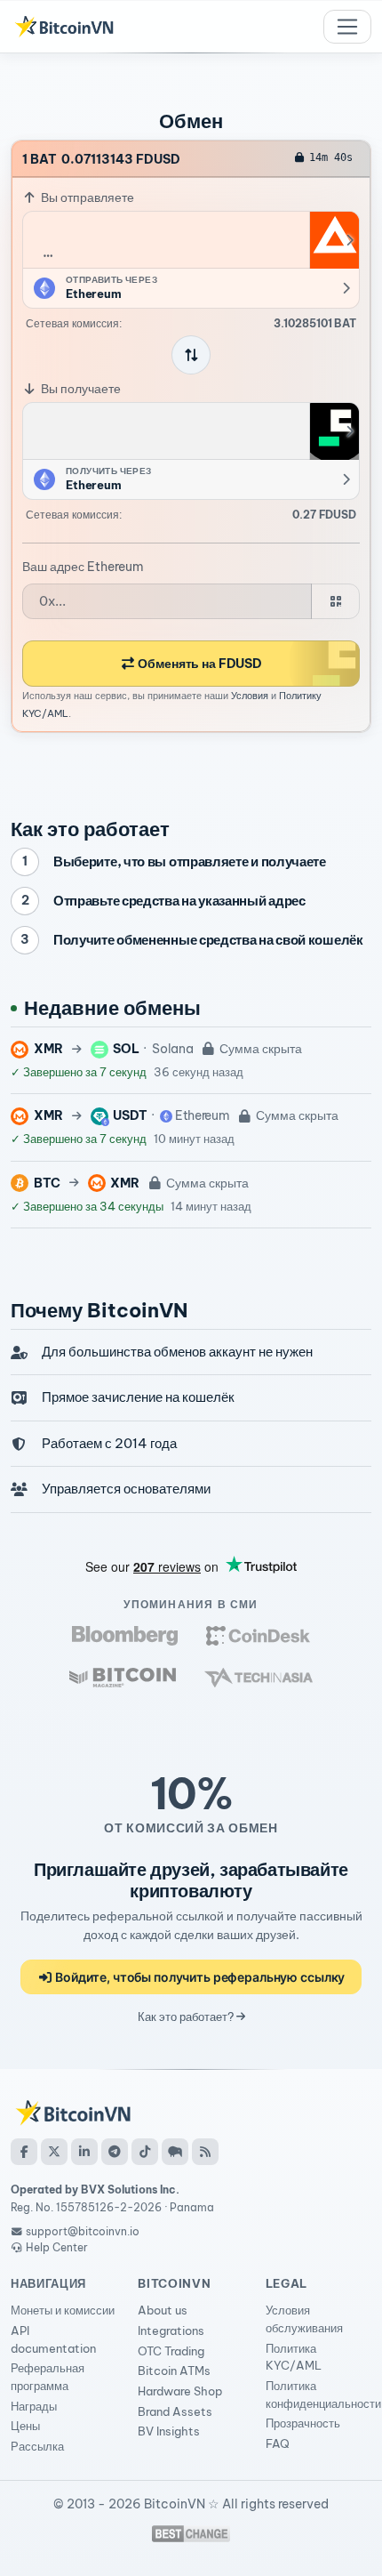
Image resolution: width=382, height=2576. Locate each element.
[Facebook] (24, 2152)
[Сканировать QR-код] (335, 602)
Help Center (56, 2247)
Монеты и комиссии (63, 2310)
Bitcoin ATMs (174, 2371)
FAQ (278, 2443)
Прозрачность (303, 2423)
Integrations (171, 2330)
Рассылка (37, 2446)
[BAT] (334, 240)
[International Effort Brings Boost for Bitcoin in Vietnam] (258, 1635)
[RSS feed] (205, 2152)
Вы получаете (80, 389)
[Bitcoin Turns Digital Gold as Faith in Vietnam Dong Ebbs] (125, 1635)
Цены (25, 2426)
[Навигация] (347, 27)
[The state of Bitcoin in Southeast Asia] (259, 1677)
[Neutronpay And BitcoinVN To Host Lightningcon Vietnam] (123, 1677)
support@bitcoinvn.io (83, 2231)
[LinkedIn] (84, 2152)
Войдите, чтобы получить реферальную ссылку (199, 1977)
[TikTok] (145, 2152)
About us (163, 2310)
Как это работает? (187, 2017)
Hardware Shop (180, 2391)
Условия (250, 696)
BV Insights (169, 2431)
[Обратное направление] (191, 355)
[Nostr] (175, 2152)
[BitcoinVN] (64, 27)
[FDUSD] (334, 431)
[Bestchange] (191, 2534)
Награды (34, 2406)
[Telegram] (115, 2152)
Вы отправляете (86, 197)
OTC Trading (171, 2351)
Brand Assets (175, 2411)
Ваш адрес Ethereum (83, 567)
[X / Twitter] (54, 2152)
